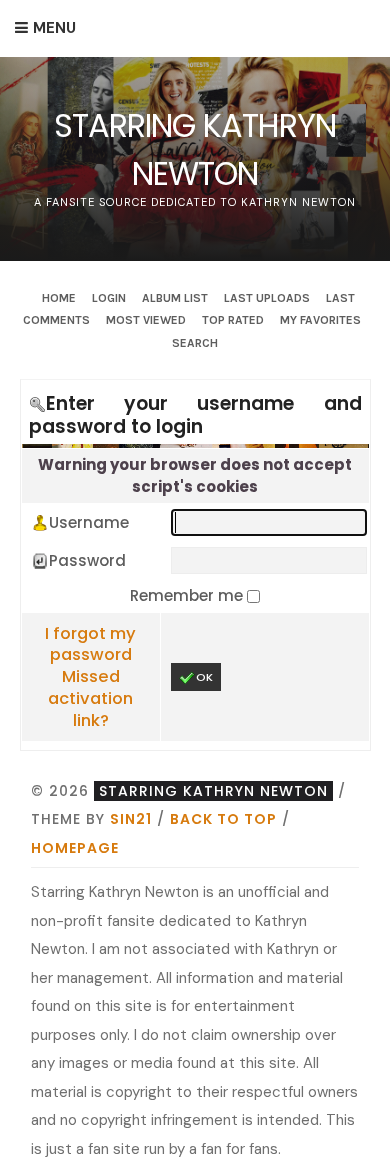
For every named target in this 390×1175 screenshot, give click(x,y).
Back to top (223, 819)
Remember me (188, 595)
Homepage (75, 848)
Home (59, 298)
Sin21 (131, 819)
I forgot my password (90, 644)
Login (109, 298)
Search (195, 343)
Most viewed (146, 320)
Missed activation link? (90, 698)
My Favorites (320, 320)
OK (204, 677)
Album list (175, 298)
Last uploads (267, 298)
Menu (54, 28)
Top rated (233, 320)
